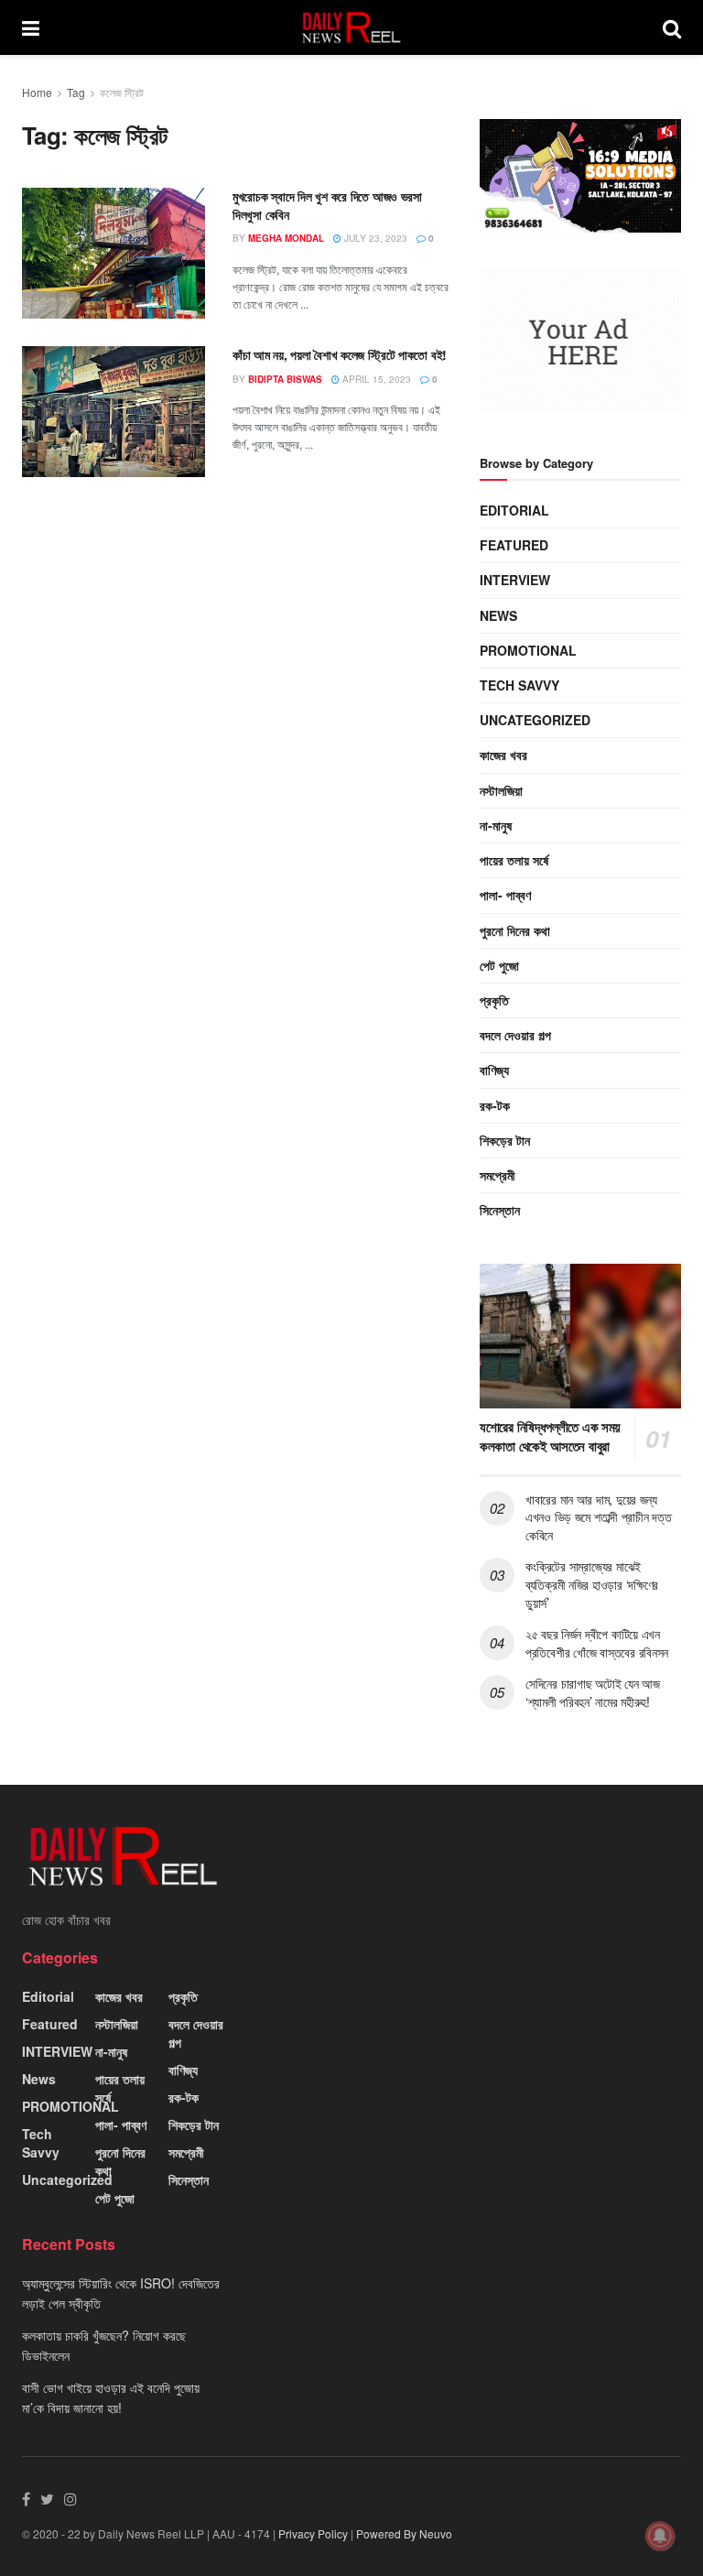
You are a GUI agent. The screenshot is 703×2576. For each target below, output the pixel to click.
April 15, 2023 (375, 379)
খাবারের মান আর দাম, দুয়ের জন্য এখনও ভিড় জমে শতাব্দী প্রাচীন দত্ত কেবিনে (598, 1517)
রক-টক (495, 1105)
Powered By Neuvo (404, 2533)
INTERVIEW (515, 580)
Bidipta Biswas (285, 379)
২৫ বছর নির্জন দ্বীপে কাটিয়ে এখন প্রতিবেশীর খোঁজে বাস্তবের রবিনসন (597, 1643)
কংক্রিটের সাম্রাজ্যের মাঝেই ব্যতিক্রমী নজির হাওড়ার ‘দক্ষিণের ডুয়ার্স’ (592, 1584)
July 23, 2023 (374, 238)
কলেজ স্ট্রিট (122, 92)
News (498, 615)
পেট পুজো (499, 965)
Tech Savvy (519, 685)
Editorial (514, 510)
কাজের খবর (503, 755)
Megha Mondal (286, 238)
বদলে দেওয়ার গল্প (515, 1035)
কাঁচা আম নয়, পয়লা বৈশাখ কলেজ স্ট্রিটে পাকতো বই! (340, 354)
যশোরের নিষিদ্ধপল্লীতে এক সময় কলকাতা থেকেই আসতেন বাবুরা (550, 1436)
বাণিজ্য (494, 1070)
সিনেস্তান (500, 1210)
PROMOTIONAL (528, 650)
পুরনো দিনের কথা (515, 930)
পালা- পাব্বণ (505, 895)
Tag (76, 92)
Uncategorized (535, 720)
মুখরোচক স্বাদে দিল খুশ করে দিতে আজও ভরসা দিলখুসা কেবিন (327, 205)
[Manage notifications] (660, 2536)
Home (37, 92)
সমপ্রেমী (498, 1175)
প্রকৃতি (494, 1000)
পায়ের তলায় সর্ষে (514, 860)
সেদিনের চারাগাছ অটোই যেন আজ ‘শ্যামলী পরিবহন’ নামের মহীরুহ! (593, 1692)
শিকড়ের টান (505, 1140)
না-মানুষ (496, 825)
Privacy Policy (313, 2533)
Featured (514, 545)
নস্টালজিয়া (501, 790)
